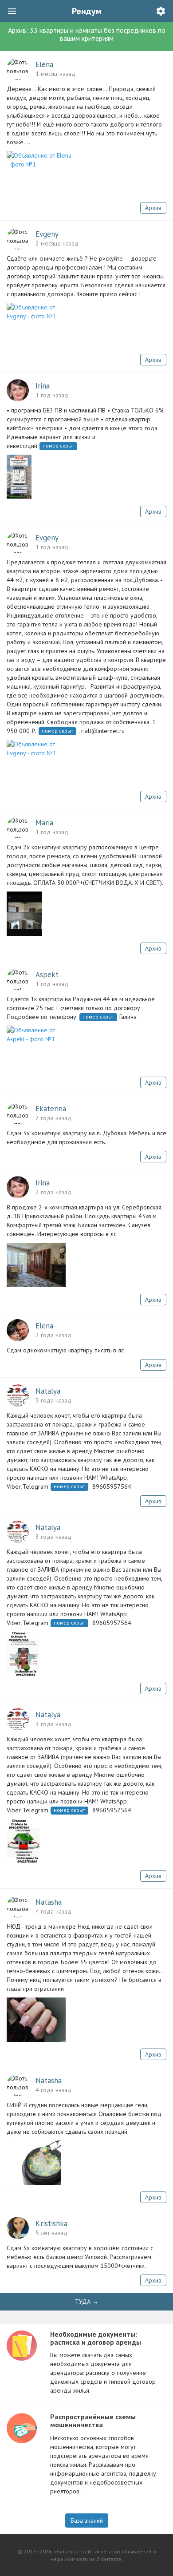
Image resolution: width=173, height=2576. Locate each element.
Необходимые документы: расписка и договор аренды (96, 2338)
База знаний (87, 2521)
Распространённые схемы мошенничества (93, 2421)
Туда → (87, 2302)
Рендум (87, 11)
